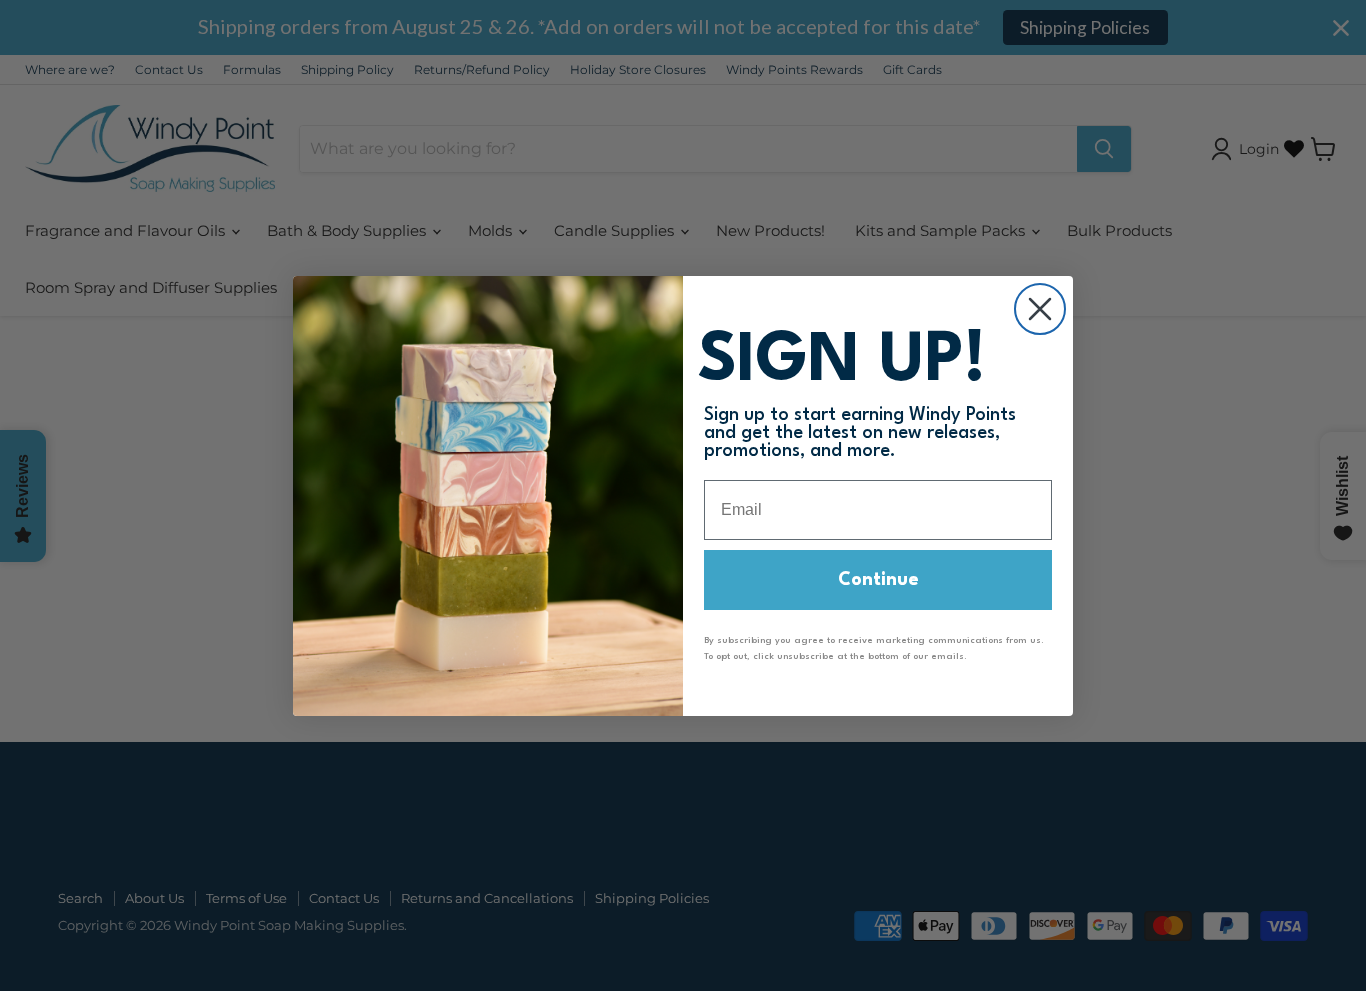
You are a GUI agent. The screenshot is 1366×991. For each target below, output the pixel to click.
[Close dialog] (1040, 309)
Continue (878, 580)
